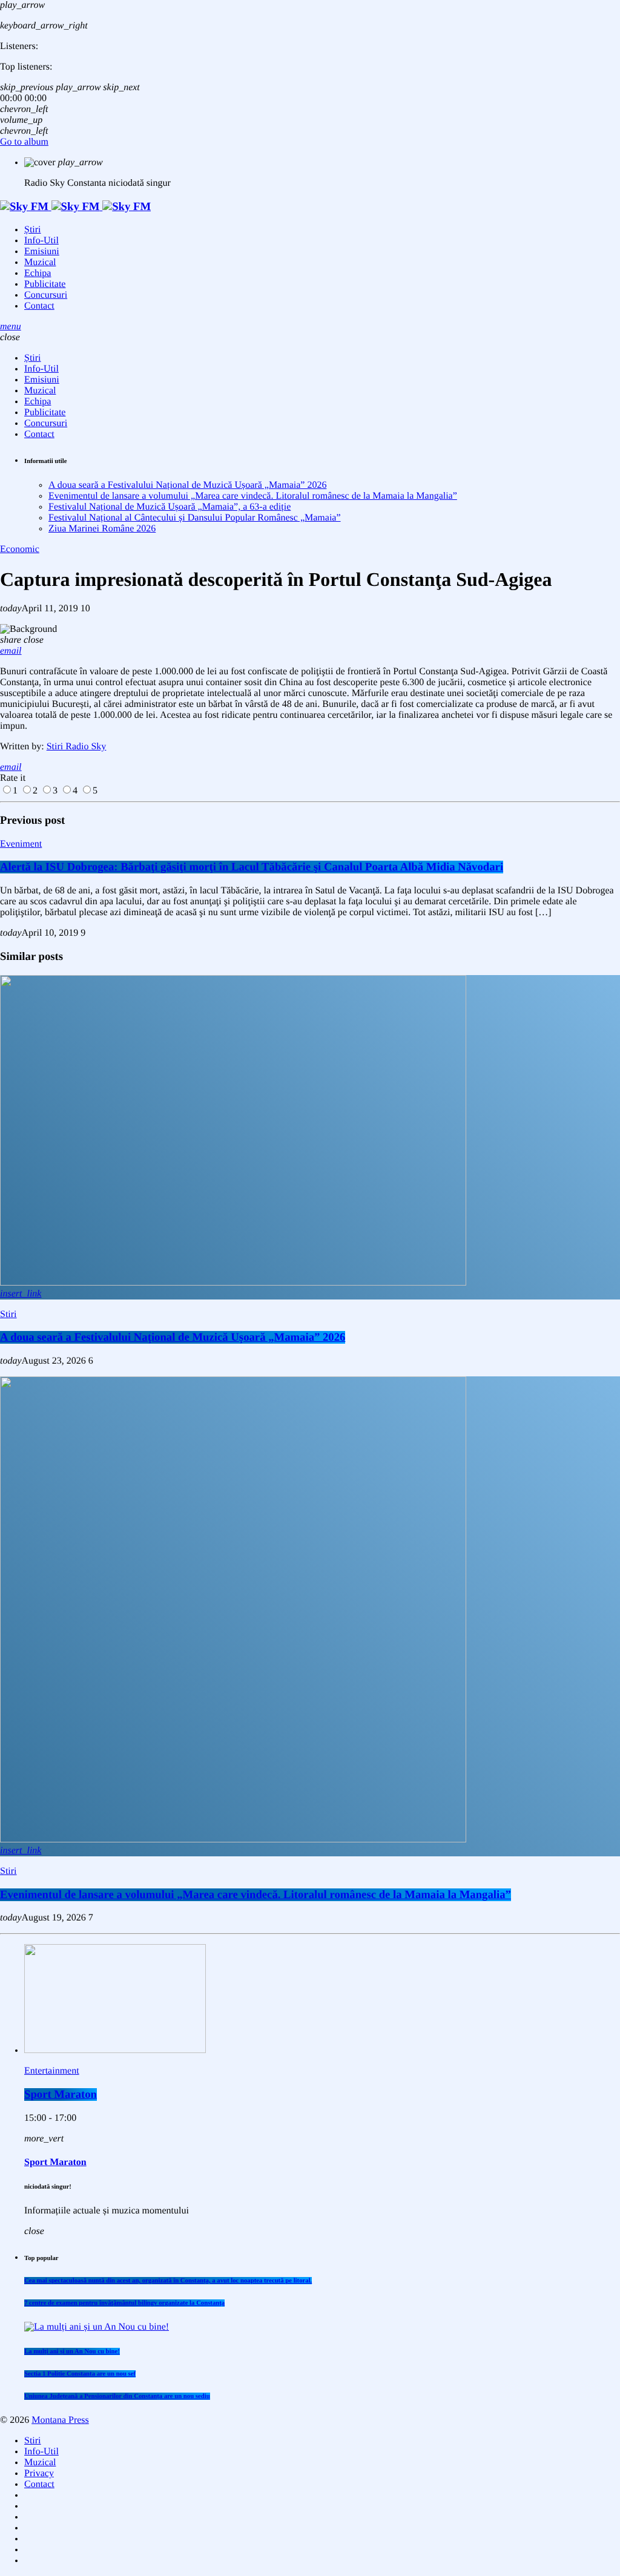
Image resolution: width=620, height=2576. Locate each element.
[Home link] (75, 207)
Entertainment (52, 2071)
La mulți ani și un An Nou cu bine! (72, 2351)
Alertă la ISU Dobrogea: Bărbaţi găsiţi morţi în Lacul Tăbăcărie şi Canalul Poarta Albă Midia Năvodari (252, 867)
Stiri (8, 1314)
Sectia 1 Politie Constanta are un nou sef (80, 2374)
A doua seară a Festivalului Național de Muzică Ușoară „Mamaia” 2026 (187, 485)
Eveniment (21, 844)
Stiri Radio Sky (77, 747)
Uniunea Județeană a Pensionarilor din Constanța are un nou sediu (117, 2396)
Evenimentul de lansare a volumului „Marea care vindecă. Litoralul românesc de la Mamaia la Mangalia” (253, 496)
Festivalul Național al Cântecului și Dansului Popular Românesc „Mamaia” (195, 518)
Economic (20, 549)
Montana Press (60, 2420)
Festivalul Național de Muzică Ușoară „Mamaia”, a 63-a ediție (170, 507)
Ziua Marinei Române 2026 (102, 529)
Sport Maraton (61, 2095)
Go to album (24, 142)
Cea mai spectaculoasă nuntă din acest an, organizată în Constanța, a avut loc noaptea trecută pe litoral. (168, 2281)
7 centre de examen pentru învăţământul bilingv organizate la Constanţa (124, 2303)
